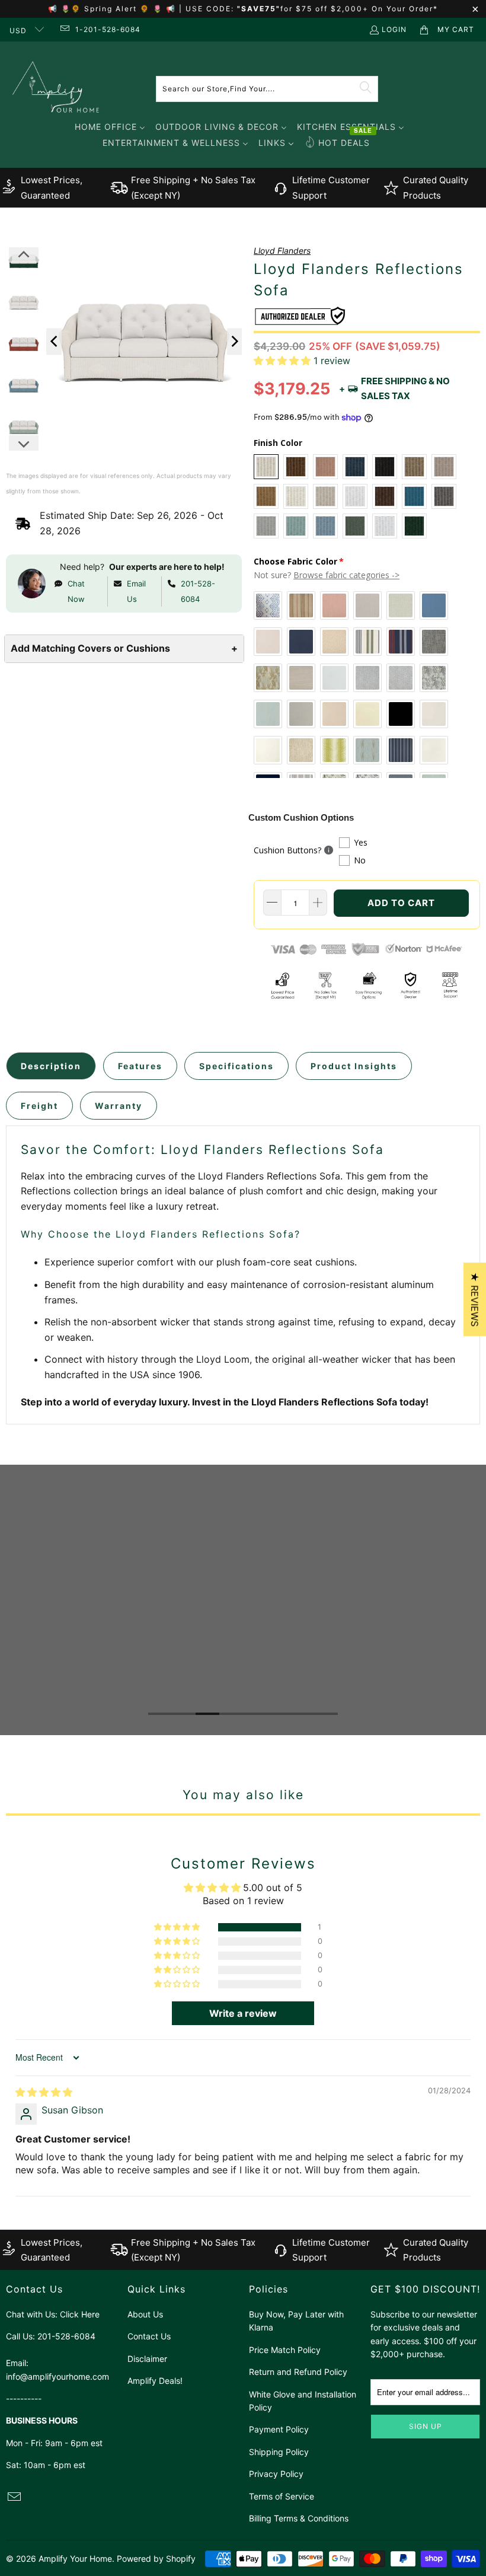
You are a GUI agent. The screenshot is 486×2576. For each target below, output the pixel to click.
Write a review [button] (243, 2013)
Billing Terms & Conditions (299, 2518)
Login (394, 29)
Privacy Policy (276, 2474)
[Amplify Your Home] (56, 89)
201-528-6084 (198, 591)
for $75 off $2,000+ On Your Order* (359, 9)
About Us (145, 2314)
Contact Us (149, 2336)
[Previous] (54, 341)
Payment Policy (279, 2429)
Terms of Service (282, 2496)
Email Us (136, 591)
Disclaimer (147, 2359)
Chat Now (76, 591)
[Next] (235, 341)
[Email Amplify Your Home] (64, 29)
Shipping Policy (279, 2452)
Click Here (80, 2314)
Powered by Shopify (156, 2559)
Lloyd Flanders (282, 251)
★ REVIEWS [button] (475, 1299)
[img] (44, 2092)
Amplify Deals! (155, 2381)
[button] (282, 361)
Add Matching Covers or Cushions (124, 648)
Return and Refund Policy (298, 2372)
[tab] (51, 1066)
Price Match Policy (285, 2350)
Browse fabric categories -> (346, 575)
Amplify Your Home (75, 2559)
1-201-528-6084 (108, 29)
